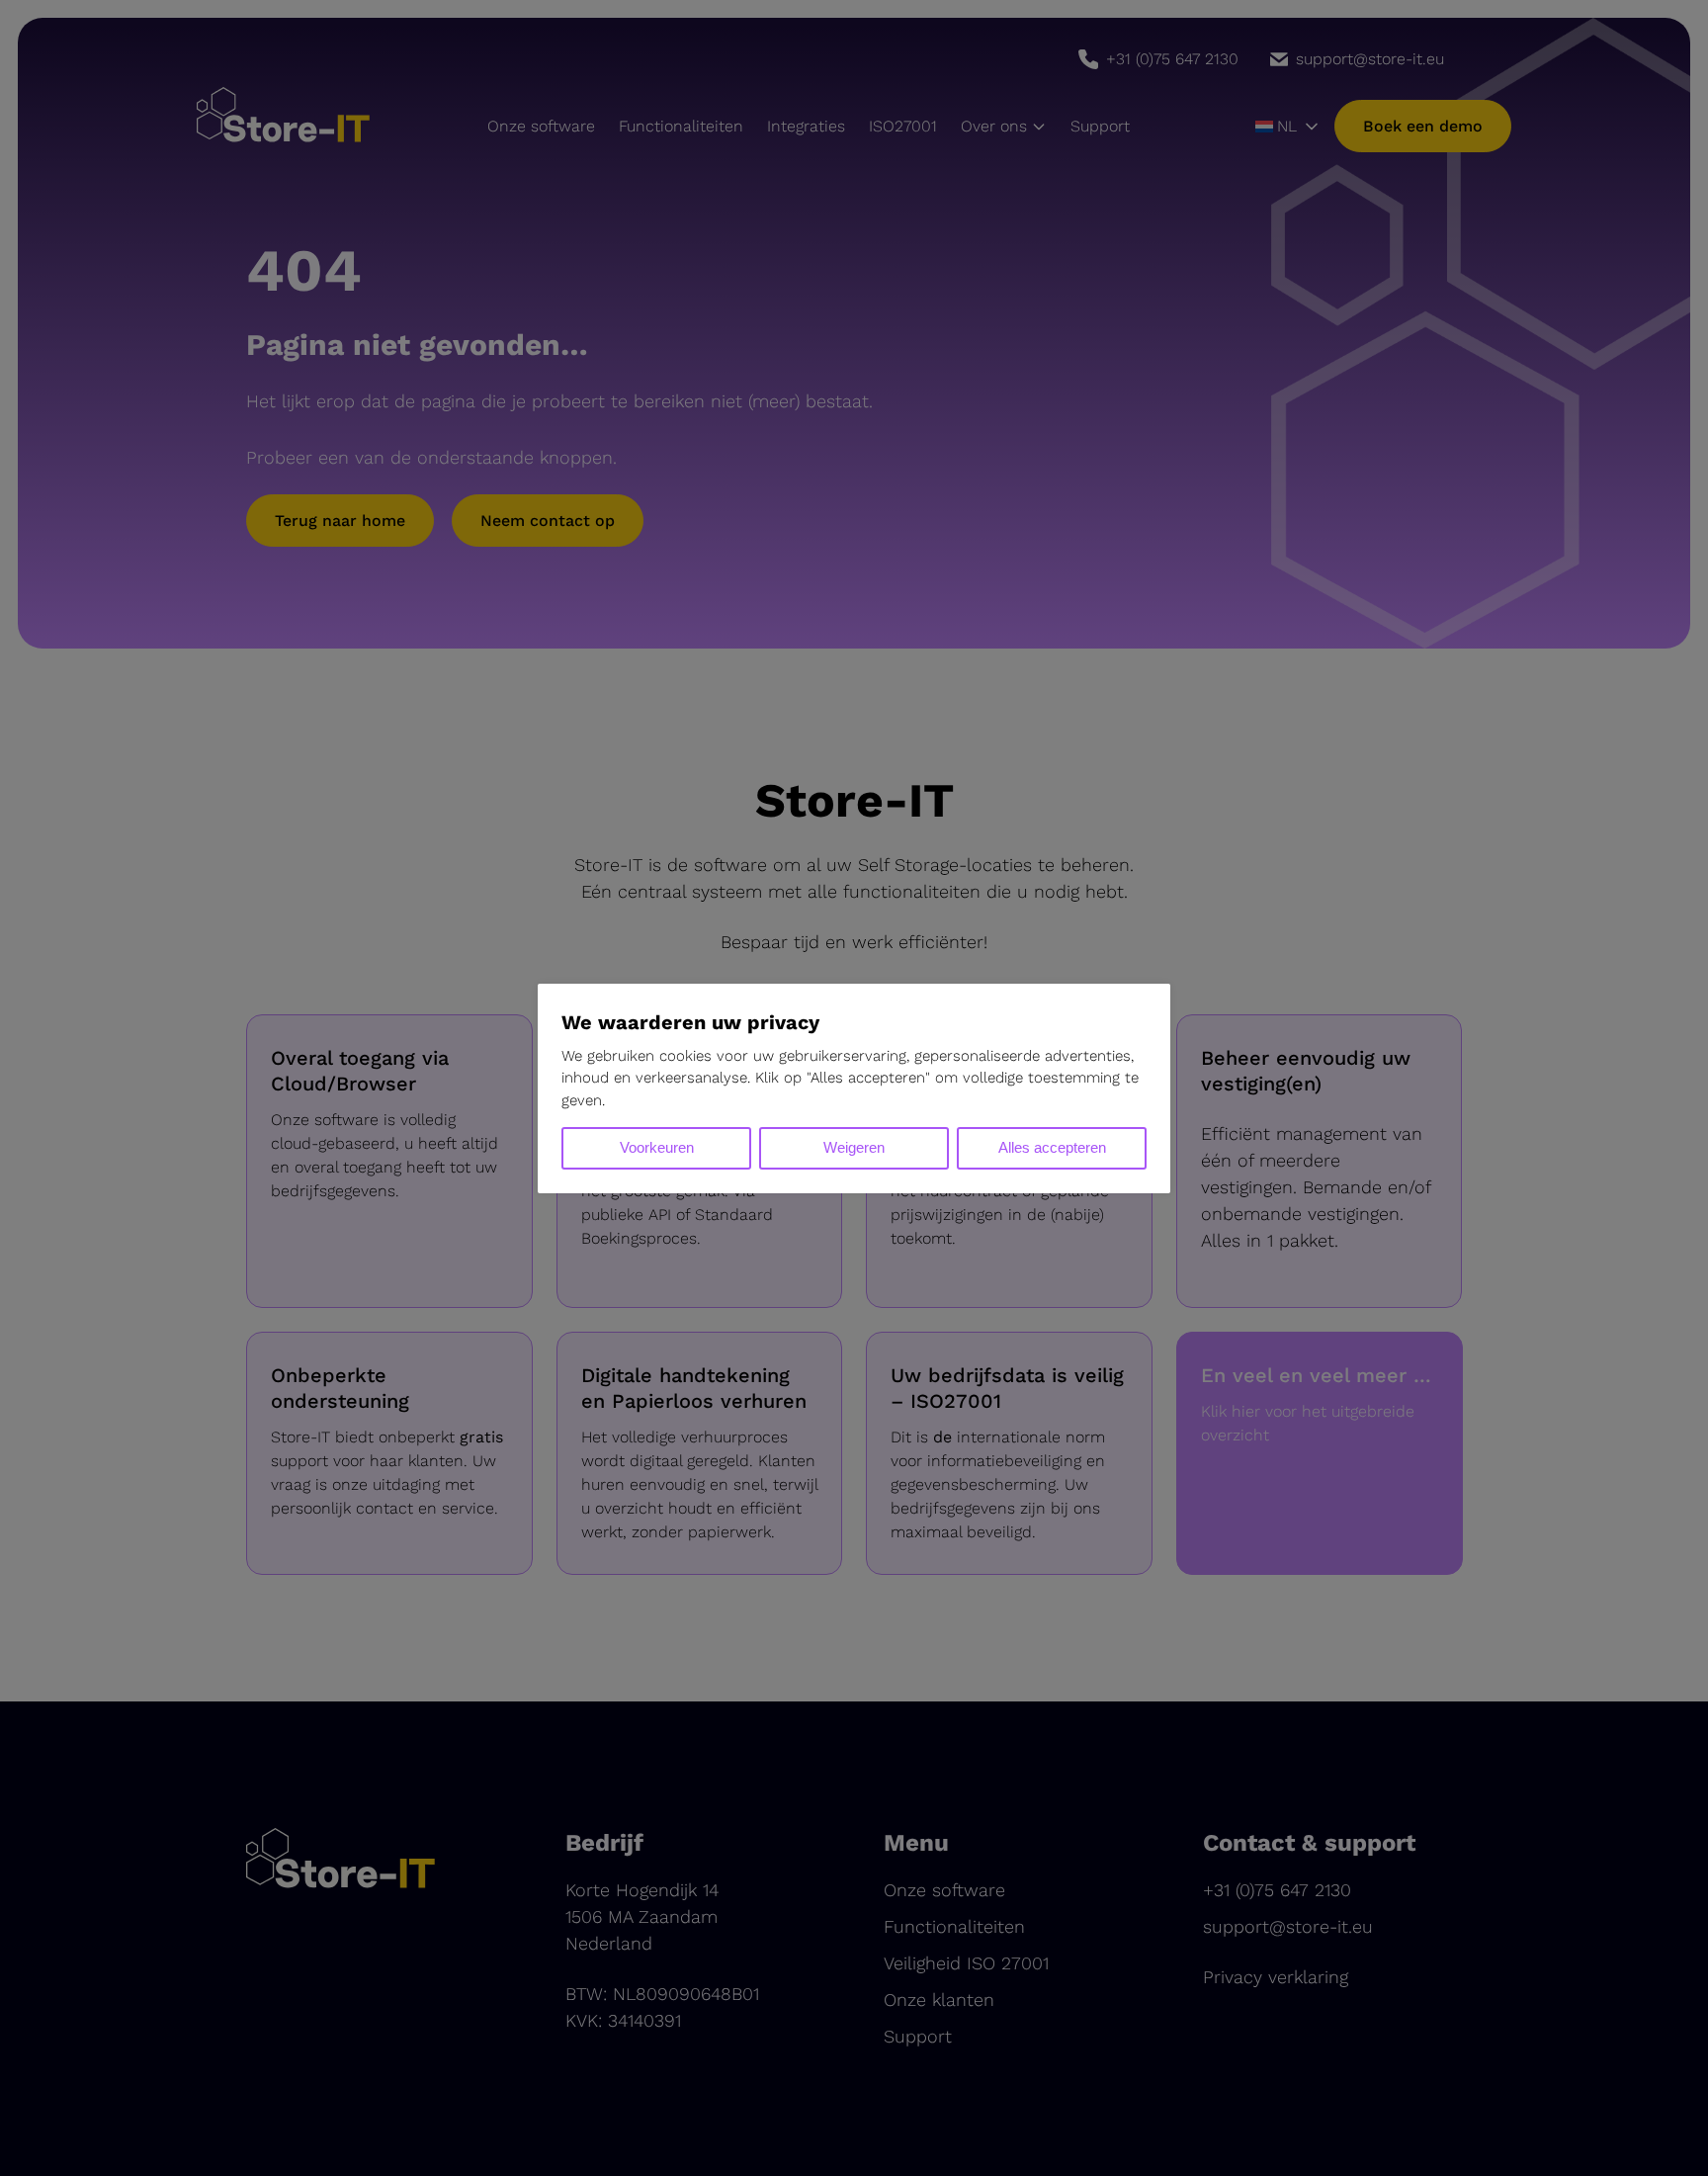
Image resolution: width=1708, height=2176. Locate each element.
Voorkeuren (657, 1147)
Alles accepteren (1052, 1147)
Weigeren (854, 1147)
